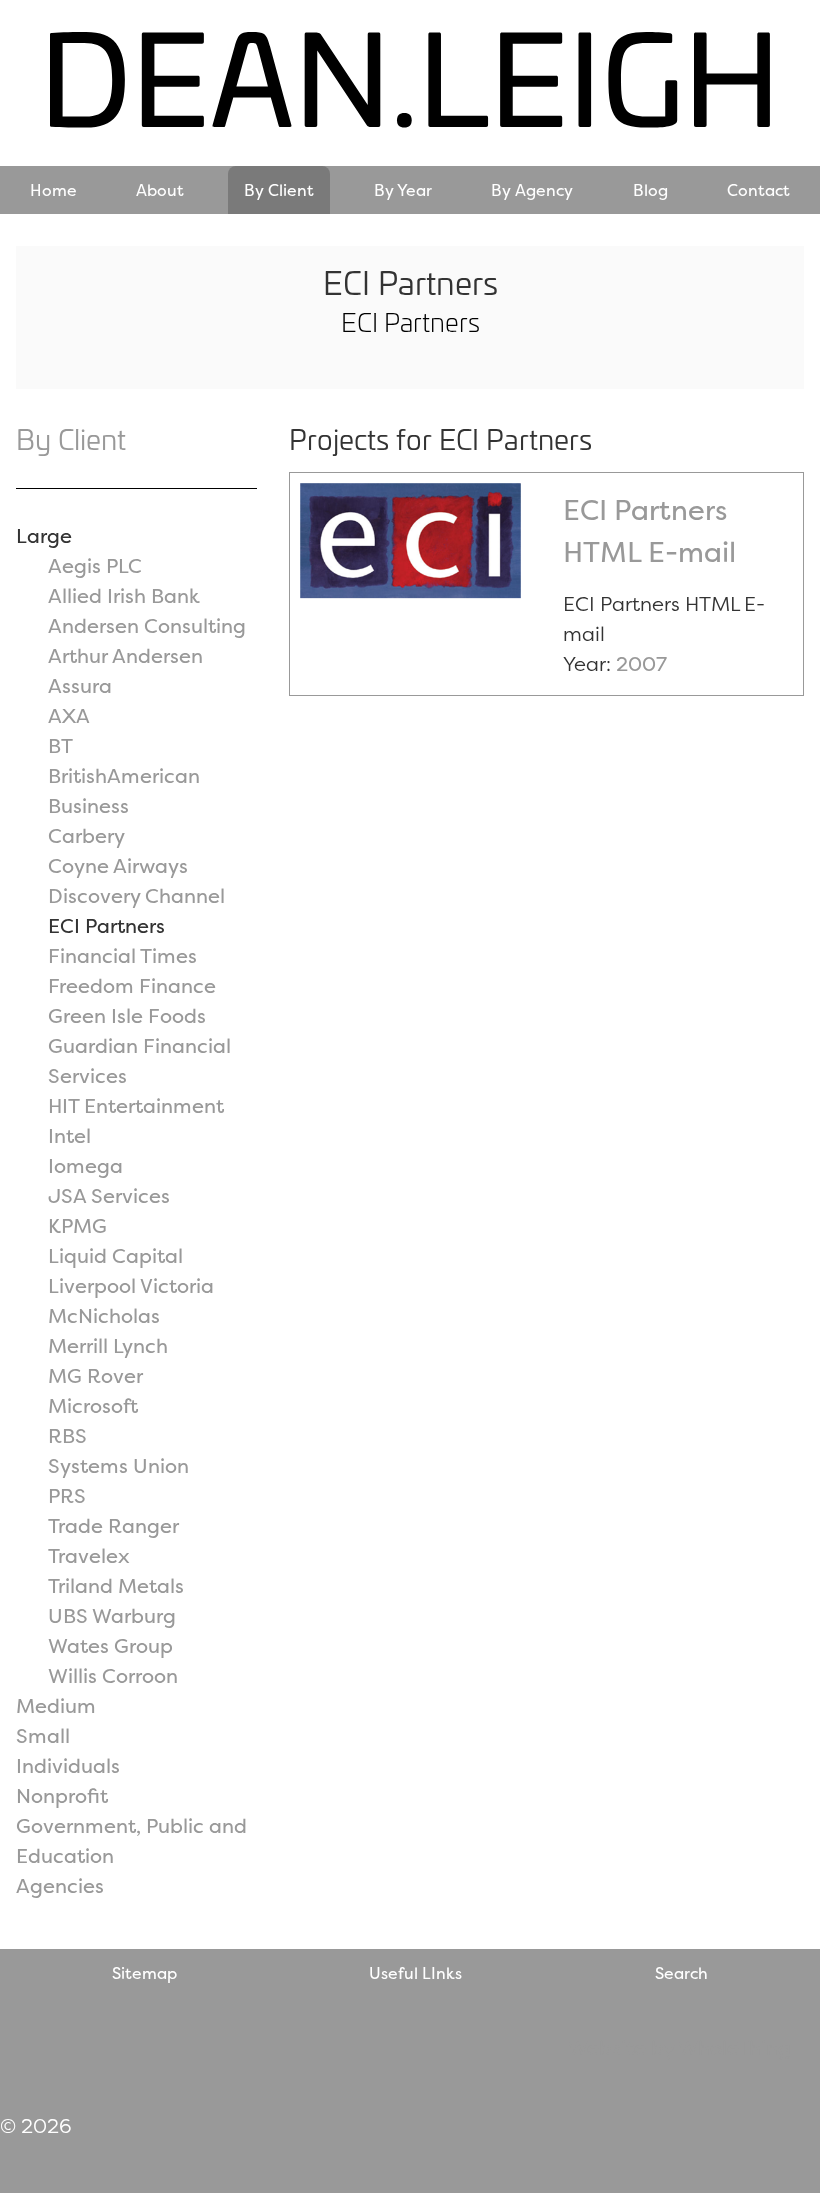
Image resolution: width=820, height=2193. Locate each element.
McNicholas (104, 1315)
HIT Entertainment (136, 1105)
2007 (641, 663)
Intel (69, 1135)
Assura (80, 685)
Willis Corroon (113, 1675)
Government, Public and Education (131, 1840)
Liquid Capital (115, 1255)
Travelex (89, 1555)
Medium (56, 1705)
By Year (403, 190)
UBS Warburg (112, 1615)
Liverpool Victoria (131, 1285)
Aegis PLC (95, 565)
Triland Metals (116, 1585)
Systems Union (118, 1465)
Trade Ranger (113, 1525)
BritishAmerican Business (124, 790)
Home (53, 190)
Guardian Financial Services (139, 1060)
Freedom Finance (132, 985)
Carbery (86, 835)
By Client (279, 190)
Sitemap (144, 1973)
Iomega (85, 1165)
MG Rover (95, 1375)
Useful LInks (415, 1973)
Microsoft (93, 1405)
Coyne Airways (118, 865)
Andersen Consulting (147, 625)
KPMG (77, 1225)
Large (44, 535)
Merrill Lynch (108, 1345)
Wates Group (110, 1645)
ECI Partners (106, 925)
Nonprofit (62, 1795)
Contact (758, 190)
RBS (67, 1435)
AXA (69, 715)
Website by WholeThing (679, 2047)
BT (60, 745)
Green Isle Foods (127, 1015)
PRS (67, 1495)
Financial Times (122, 955)
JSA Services (109, 1195)
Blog (650, 190)
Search (681, 1973)
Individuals (68, 1765)
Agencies (60, 1885)
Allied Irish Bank (124, 595)
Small (43, 1735)
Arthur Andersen (125, 655)
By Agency (532, 190)
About (160, 190)
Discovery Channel (136, 895)
